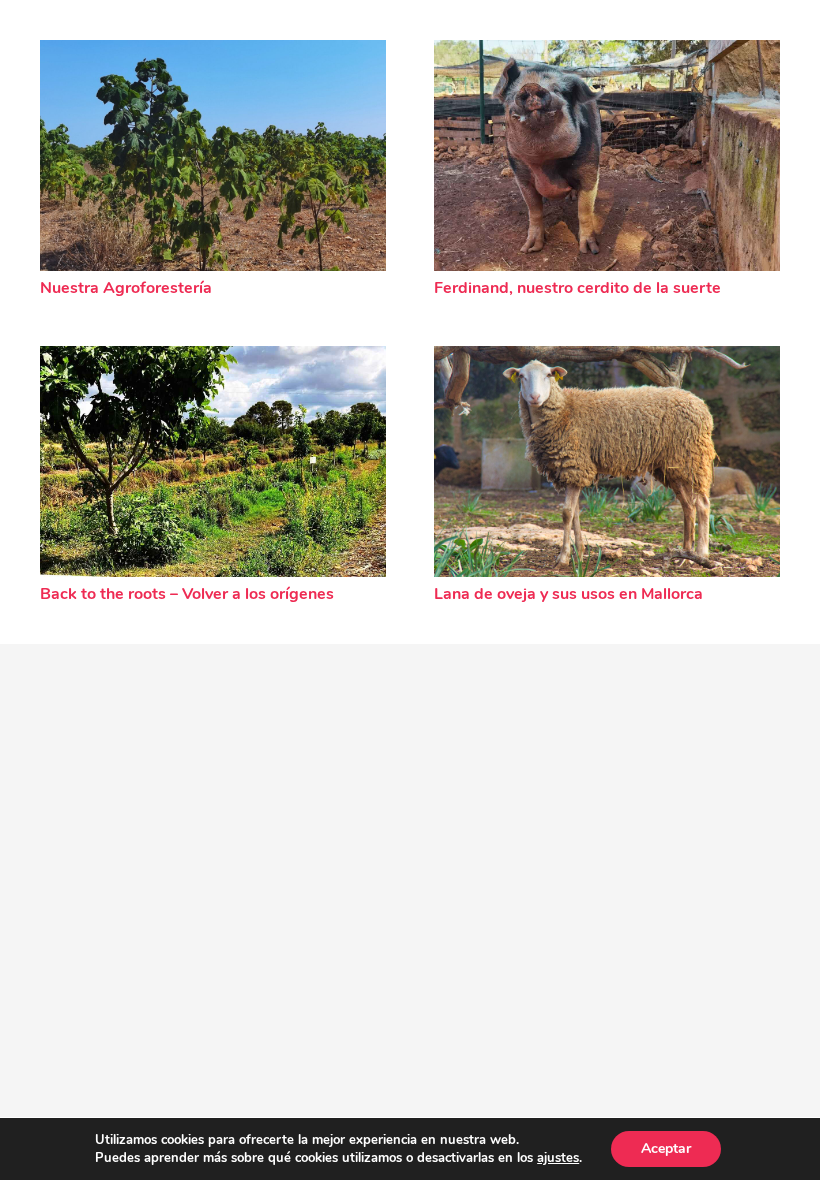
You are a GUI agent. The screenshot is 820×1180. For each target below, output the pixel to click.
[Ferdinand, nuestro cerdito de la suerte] (607, 155)
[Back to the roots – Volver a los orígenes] (213, 461)
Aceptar (666, 1148)
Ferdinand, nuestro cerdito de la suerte (577, 288)
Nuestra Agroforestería (126, 288)
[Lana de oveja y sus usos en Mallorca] (607, 461)
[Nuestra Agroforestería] (213, 155)
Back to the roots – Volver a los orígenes (187, 594)
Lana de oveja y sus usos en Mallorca (568, 594)
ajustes (558, 1158)
